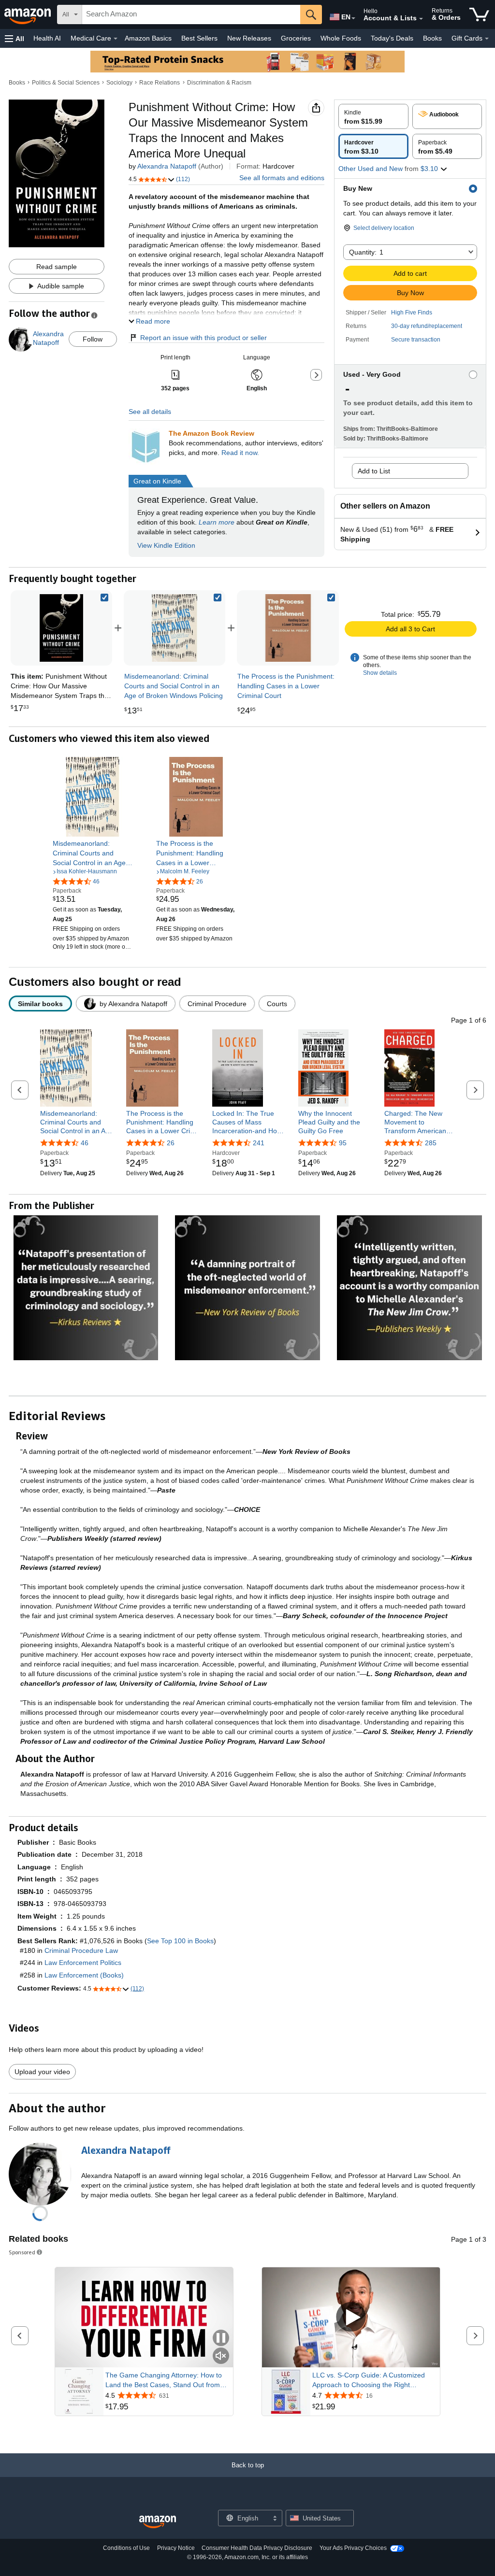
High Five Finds (412, 313)
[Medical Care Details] (116, 39)
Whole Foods (341, 38)
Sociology (119, 83)
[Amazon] (29, 14)
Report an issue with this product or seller (204, 338)
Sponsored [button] (22, 2252)
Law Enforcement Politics (83, 1963)
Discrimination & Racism (219, 83)
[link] (175, 628)
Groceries (296, 38)
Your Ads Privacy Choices (353, 2548)
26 (171, 1143)
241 (259, 1143)
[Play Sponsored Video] (351, 2318)
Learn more (217, 522)
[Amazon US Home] (158, 2522)
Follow (93, 339)
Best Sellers (199, 38)
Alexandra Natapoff (167, 166)
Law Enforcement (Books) (84, 1975)
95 (343, 1143)
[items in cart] (479, 14)
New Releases (249, 38)
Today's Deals (392, 38)
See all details (150, 412)
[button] (15, 38)
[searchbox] (191, 14)
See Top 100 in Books (180, 1941)
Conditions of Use (126, 2548)
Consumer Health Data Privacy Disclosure (257, 2548)
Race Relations (160, 83)
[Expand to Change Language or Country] (353, 18)
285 (431, 1143)
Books (432, 38)
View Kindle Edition (166, 545)
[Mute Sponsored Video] (221, 2356)
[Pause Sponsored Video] (221, 2339)
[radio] (373, 116)
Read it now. (240, 453)
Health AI (47, 38)
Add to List (374, 471)
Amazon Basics (148, 38)
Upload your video (42, 2072)
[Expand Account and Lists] (421, 19)
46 (85, 1143)
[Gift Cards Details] (487, 39)
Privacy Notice (176, 2548)
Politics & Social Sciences (66, 83)
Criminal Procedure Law (81, 1950)
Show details (380, 673)
